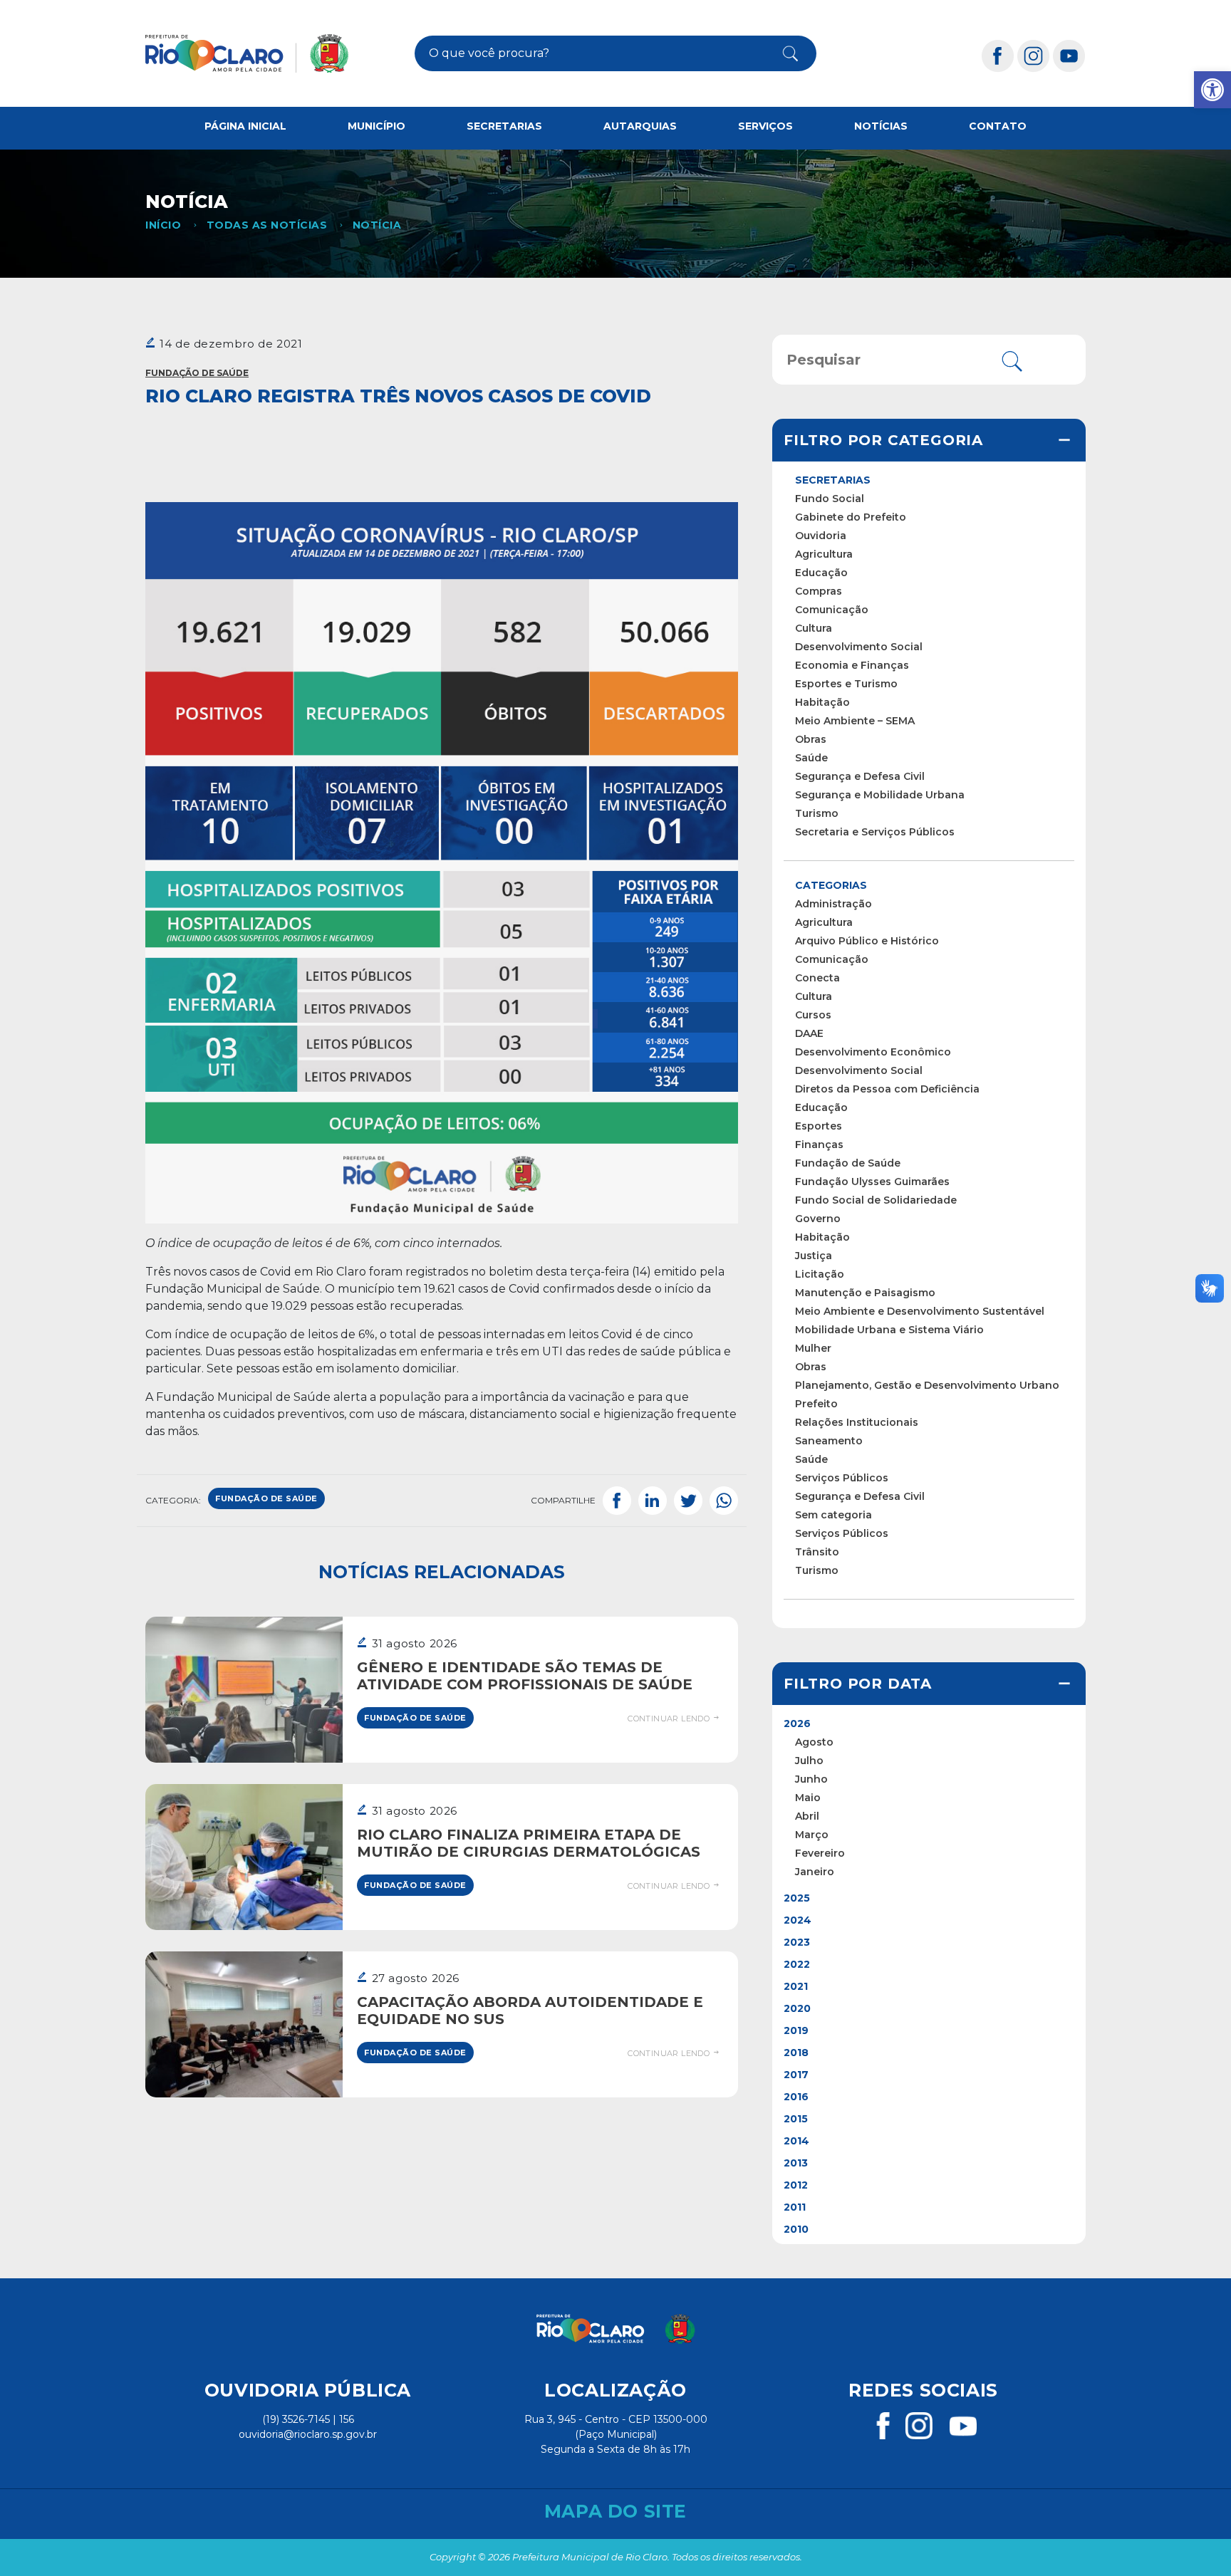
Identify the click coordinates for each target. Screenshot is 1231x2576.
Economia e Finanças (852, 665)
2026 (797, 1724)
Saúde (811, 758)
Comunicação (832, 610)
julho (809, 1761)
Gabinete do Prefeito (851, 517)
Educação (821, 573)
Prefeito (816, 1404)
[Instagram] (1034, 55)
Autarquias (640, 126)
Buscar (779, 53)
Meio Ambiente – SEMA (855, 721)
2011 (795, 2207)
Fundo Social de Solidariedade (876, 1200)
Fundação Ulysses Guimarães (872, 1182)
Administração (833, 904)
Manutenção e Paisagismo (865, 1293)
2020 (797, 2008)
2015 (796, 2119)
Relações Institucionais (857, 1422)
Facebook (617, 1501)
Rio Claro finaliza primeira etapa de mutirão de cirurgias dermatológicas (529, 1843)
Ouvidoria (821, 536)
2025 (797, 1898)
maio (808, 1798)
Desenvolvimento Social (859, 647)
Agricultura (824, 554)
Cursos (813, 1015)
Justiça (814, 1256)
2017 (796, 2075)
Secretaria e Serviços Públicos (875, 832)
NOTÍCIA (377, 225)
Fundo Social (830, 499)
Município (376, 126)
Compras (819, 591)
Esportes (819, 1126)
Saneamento (829, 1441)
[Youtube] (1069, 55)
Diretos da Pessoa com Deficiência (887, 1089)
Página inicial (245, 126)
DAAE (809, 1033)
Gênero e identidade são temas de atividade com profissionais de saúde (525, 1676)
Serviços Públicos (842, 1478)
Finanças (819, 1144)
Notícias (881, 126)
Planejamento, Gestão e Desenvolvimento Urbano (927, 1385)
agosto (814, 1742)
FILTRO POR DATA (858, 1684)
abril (807, 1816)
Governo (818, 1219)
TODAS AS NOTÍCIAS (267, 225)
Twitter (688, 1501)
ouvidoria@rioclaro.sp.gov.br (308, 2434)
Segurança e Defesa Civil (860, 776)
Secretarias (504, 126)
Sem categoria (833, 1515)
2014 (796, 2141)
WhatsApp (724, 1501)
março (812, 1835)
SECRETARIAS (833, 480)
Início (163, 225)
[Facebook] (998, 55)
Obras (811, 739)
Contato (998, 126)
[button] (1212, 90)
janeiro (815, 1872)
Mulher (813, 1348)
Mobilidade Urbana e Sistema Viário (889, 1330)
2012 (796, 2185)
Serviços (765, 126)
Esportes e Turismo (846, 684)
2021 (796, 1986)
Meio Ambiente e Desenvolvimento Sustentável (920, 1311)
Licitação (820, 1274)
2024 (798, 1920)
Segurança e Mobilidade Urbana (880, 795)
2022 (797, 1964)
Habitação (822, 702)
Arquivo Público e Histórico (867, 941)
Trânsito (817, 1552)
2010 (796, 2229)
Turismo (817, 813)
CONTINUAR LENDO (670, 1719)
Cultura (814, 628)
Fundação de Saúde (197, 373)
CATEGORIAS (831, 885)
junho (811, 1779)
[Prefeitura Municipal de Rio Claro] (247, 53)
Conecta (817, 978)
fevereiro (820, 1853)
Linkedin (653, 1501)
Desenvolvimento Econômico (873, 1052)
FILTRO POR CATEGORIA (883, 440)
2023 (797, 1942)
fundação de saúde (266, 1498)
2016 (796, 2097)
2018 (796, 2053)
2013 (796, 2163)
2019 (796, 2030)
